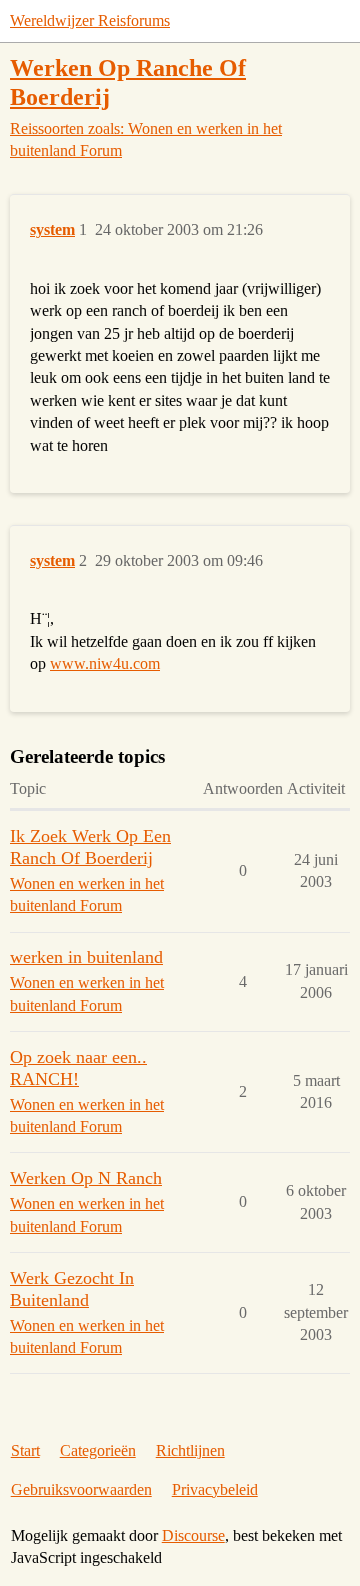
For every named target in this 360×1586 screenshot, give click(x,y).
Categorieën (98, 1450)
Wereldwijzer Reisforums (90, 20)
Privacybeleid (215, 1489)
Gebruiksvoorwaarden (81, 1489)
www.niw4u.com (105, 663)
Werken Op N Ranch (86, 1178)
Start (25, 1450)
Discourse (193, 1535)
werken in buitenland (86, 957)
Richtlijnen (190, 1450)
